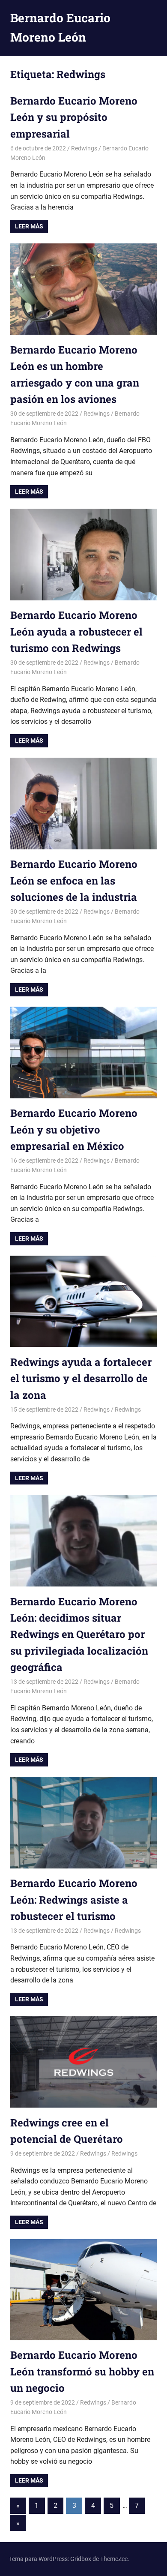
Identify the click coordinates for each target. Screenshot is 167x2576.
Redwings (84, 148)
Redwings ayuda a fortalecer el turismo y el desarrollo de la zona (81, 1378)
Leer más (29, 226)
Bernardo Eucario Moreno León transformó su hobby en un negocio (82, 2371)
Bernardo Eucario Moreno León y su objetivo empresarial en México (74, 1129)
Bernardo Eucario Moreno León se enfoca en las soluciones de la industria (74, 880)
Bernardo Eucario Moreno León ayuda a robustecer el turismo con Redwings (76, 631)
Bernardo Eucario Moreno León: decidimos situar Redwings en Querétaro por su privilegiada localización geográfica (79, 1634)
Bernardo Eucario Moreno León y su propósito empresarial (74, 117)
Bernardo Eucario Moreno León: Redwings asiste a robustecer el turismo (74, 1900)
